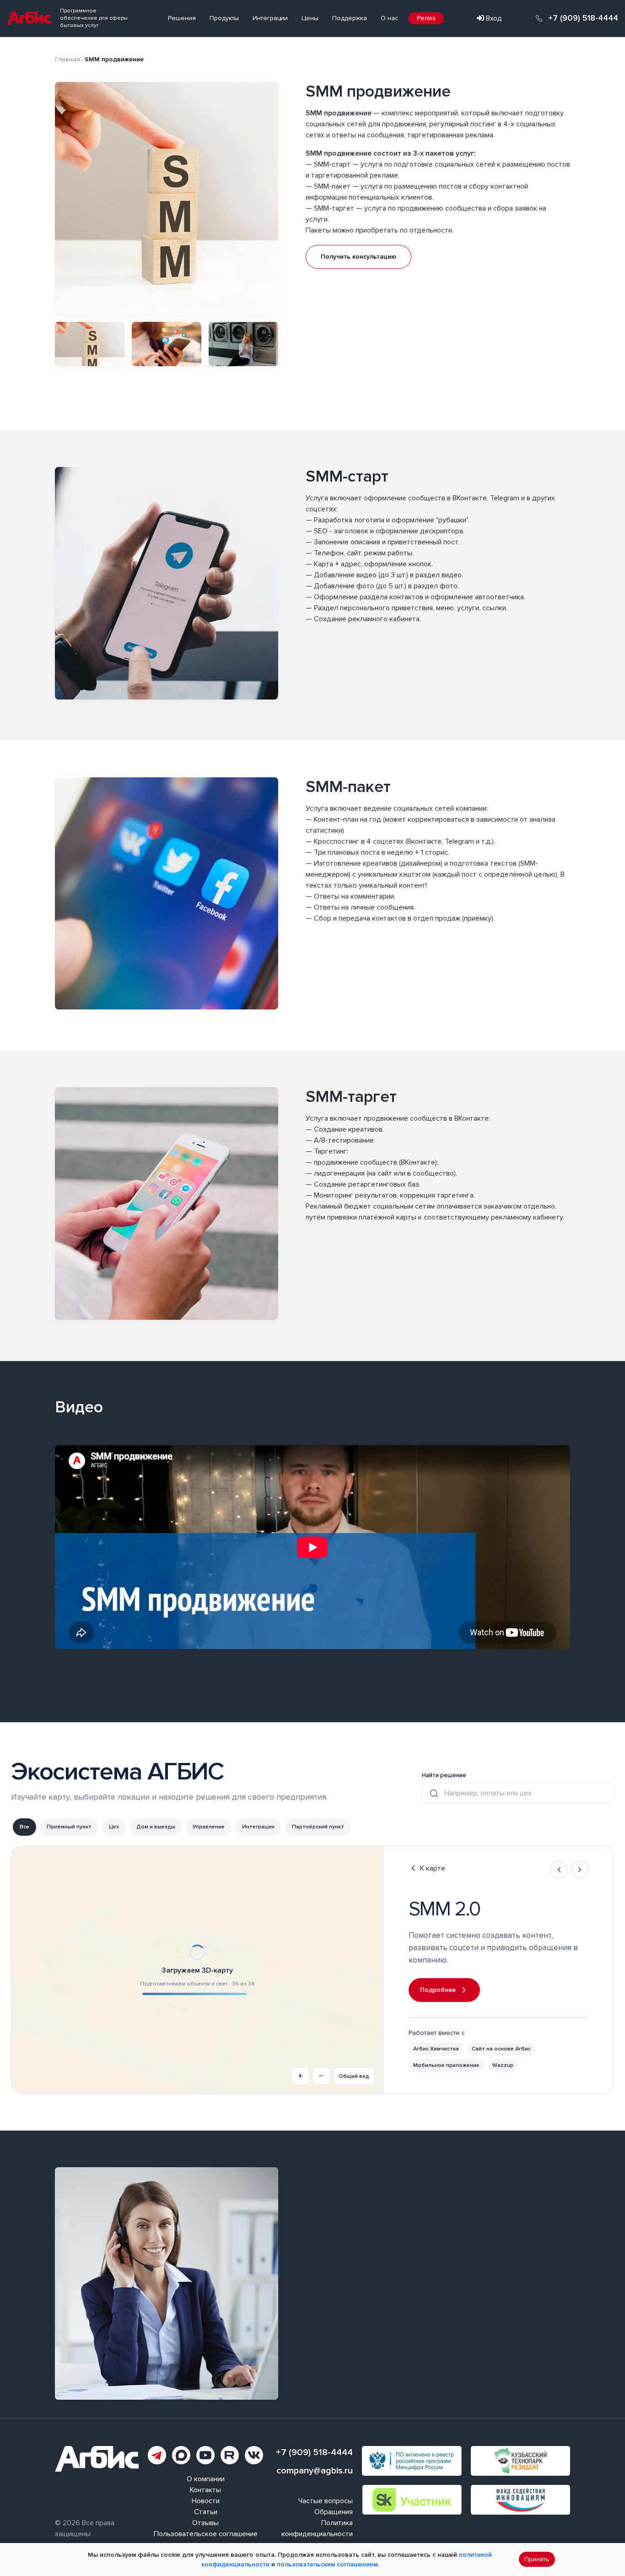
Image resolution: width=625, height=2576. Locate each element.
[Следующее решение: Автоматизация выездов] (580, 1870)
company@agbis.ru (315, 2471)
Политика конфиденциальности (317, 2528)
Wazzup (503, 2065)
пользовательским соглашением (327, 2564)
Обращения (334, 2512)
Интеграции (270, 18)
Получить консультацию (358, 257)
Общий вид (354, 2076)
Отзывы (205, 2523)
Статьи (206, 2512)
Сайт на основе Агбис (501, 2049)
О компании (206, 2479)
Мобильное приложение (446, 2065)
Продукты (224, 18)
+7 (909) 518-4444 (583, 18)
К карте (433, 1868)
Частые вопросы (326, 2501)
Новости (206, 2501)
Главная (67, 59)
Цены (310, 18)
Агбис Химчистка (436, 2049)
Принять (537, 2560)
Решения (182, 18)
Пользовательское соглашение (206, 2534)
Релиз (426, 18)
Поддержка (350, 18)
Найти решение (444, 1775)
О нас (389, 18)
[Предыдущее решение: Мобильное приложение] (559, 1870)
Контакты (205, 2490)
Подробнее (438, 1990)
